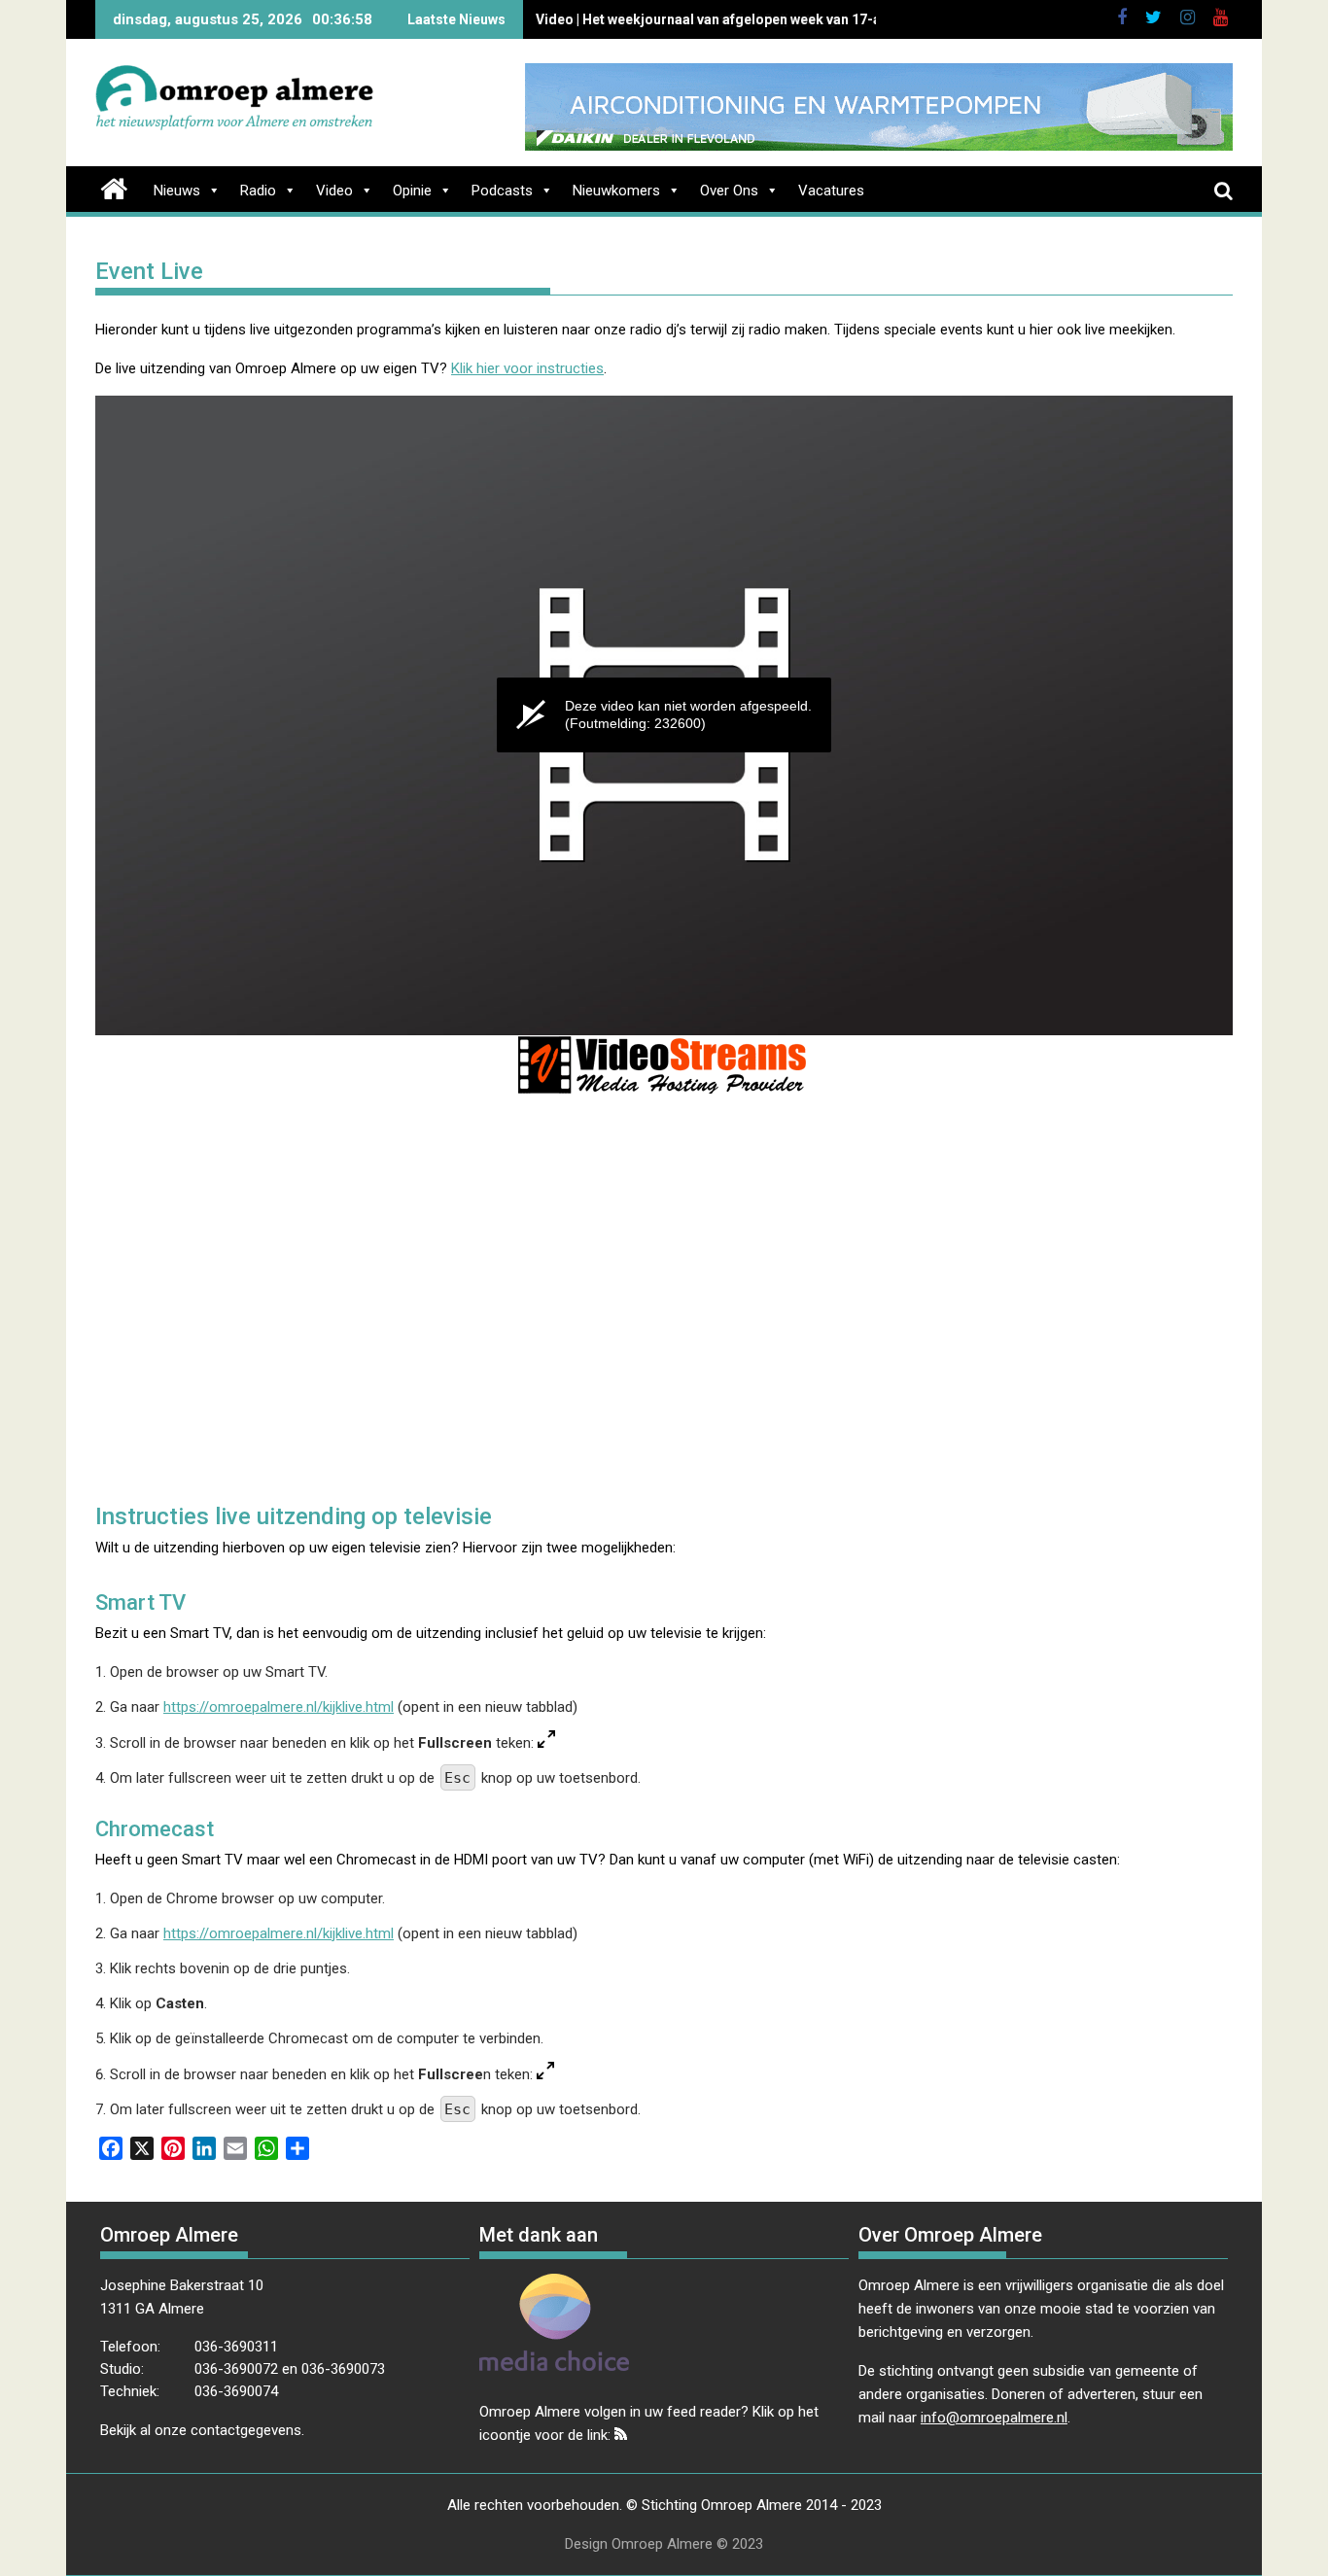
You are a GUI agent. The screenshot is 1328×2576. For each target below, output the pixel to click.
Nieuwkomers (616, 191)
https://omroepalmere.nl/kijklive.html (279, 1707)
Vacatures (831, 191)
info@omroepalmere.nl (994, 2418)
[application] (664, 715)
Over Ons (729, 191)
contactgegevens (246, 2430)
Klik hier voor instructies (527, 368)
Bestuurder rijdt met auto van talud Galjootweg (686, 19)
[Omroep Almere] (114, 187)
